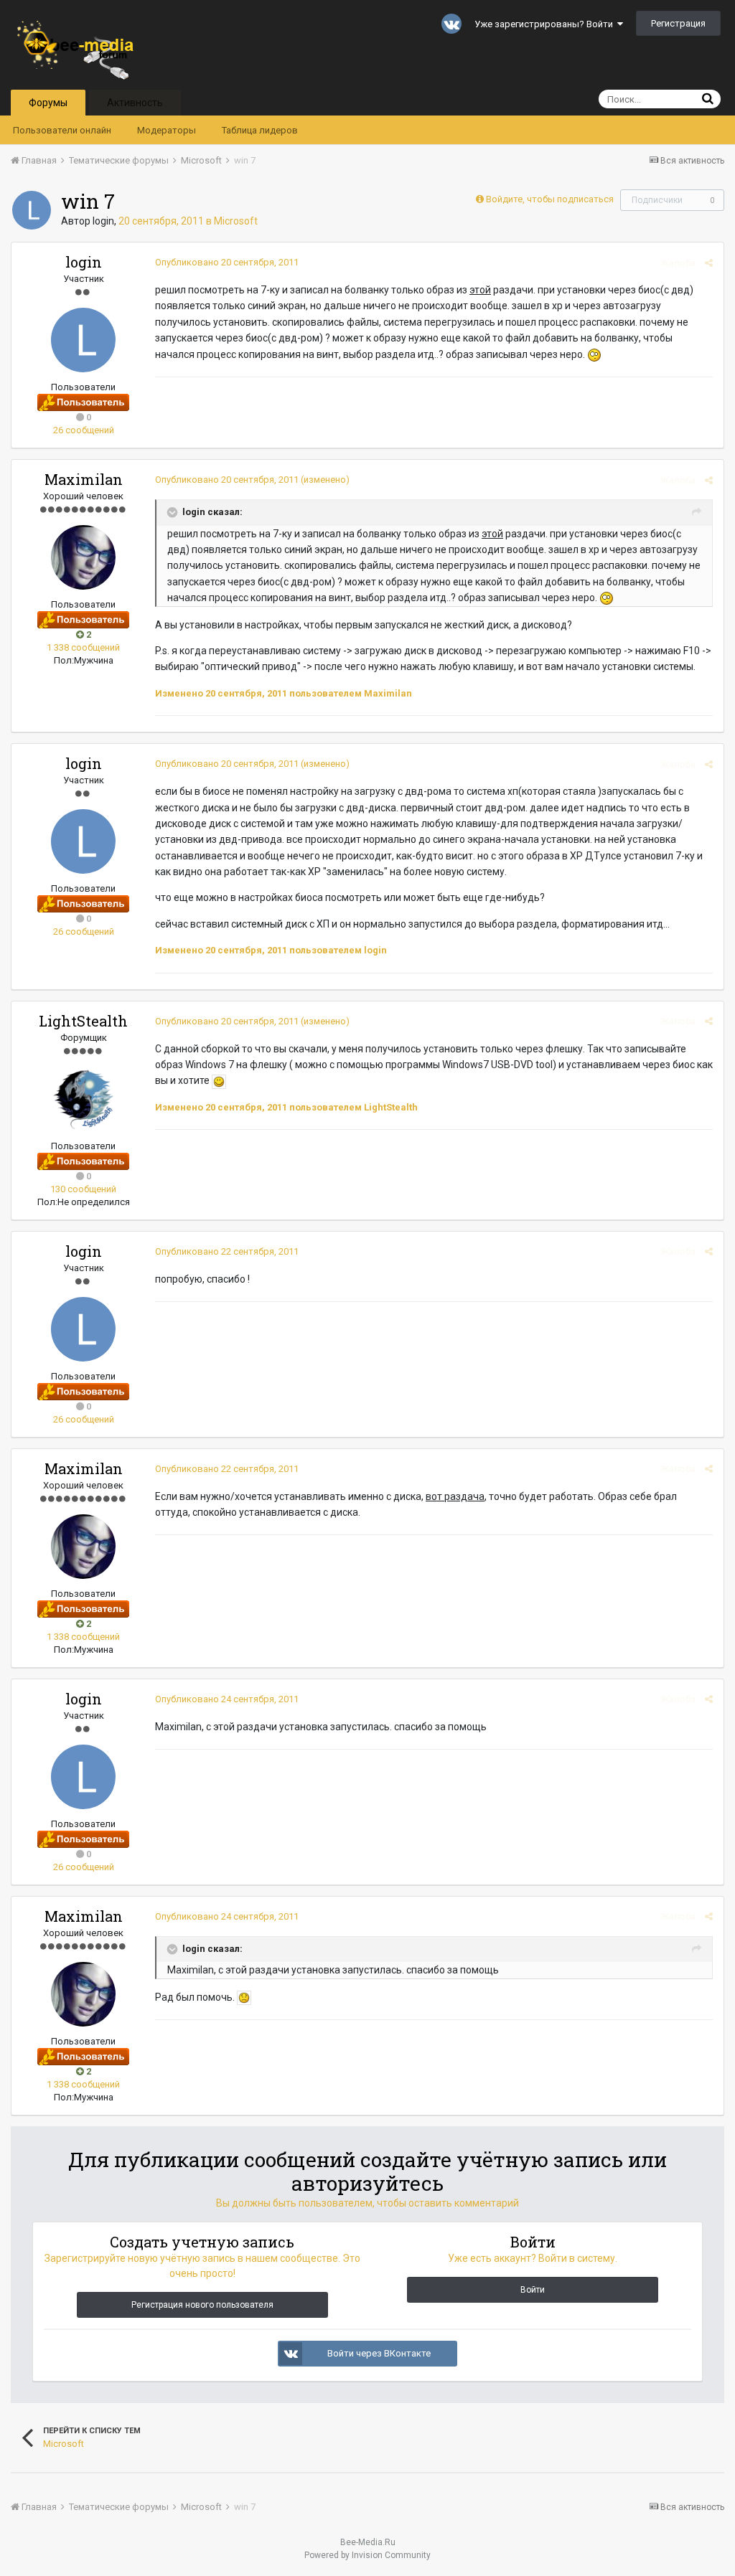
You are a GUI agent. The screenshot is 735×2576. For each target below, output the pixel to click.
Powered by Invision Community (367, 2555)
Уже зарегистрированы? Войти (546, 24)
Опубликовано (227, 262)
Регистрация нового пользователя (202, 2305)
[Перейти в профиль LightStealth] (83, 1099)
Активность (135, 103)
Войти (533, 2290)
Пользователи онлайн (62, 130)
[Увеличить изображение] (219, 1080)
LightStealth (83, 1021)
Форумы (48, 103)
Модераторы (167, 130)
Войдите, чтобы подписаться (550, 199)
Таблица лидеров (260, 130)
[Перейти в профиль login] (32, 210)
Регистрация (678, 23)
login (103, 221)
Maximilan (84, 479)
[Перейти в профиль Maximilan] (83, 557)
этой (480, 290)
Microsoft (236, 221)
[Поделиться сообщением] (709, 263)
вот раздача (455, 1496)
